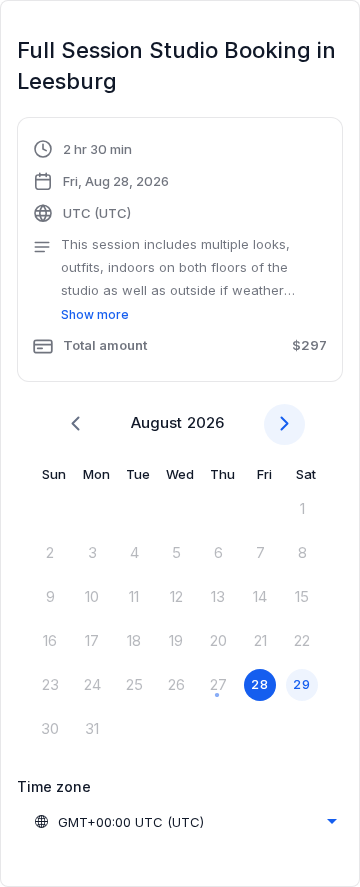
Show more (95, 314)
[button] (180, 252)
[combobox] (185, 822)
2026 (205, 422)
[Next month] (284, 424)
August (156, 422)
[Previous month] (75, 424)
